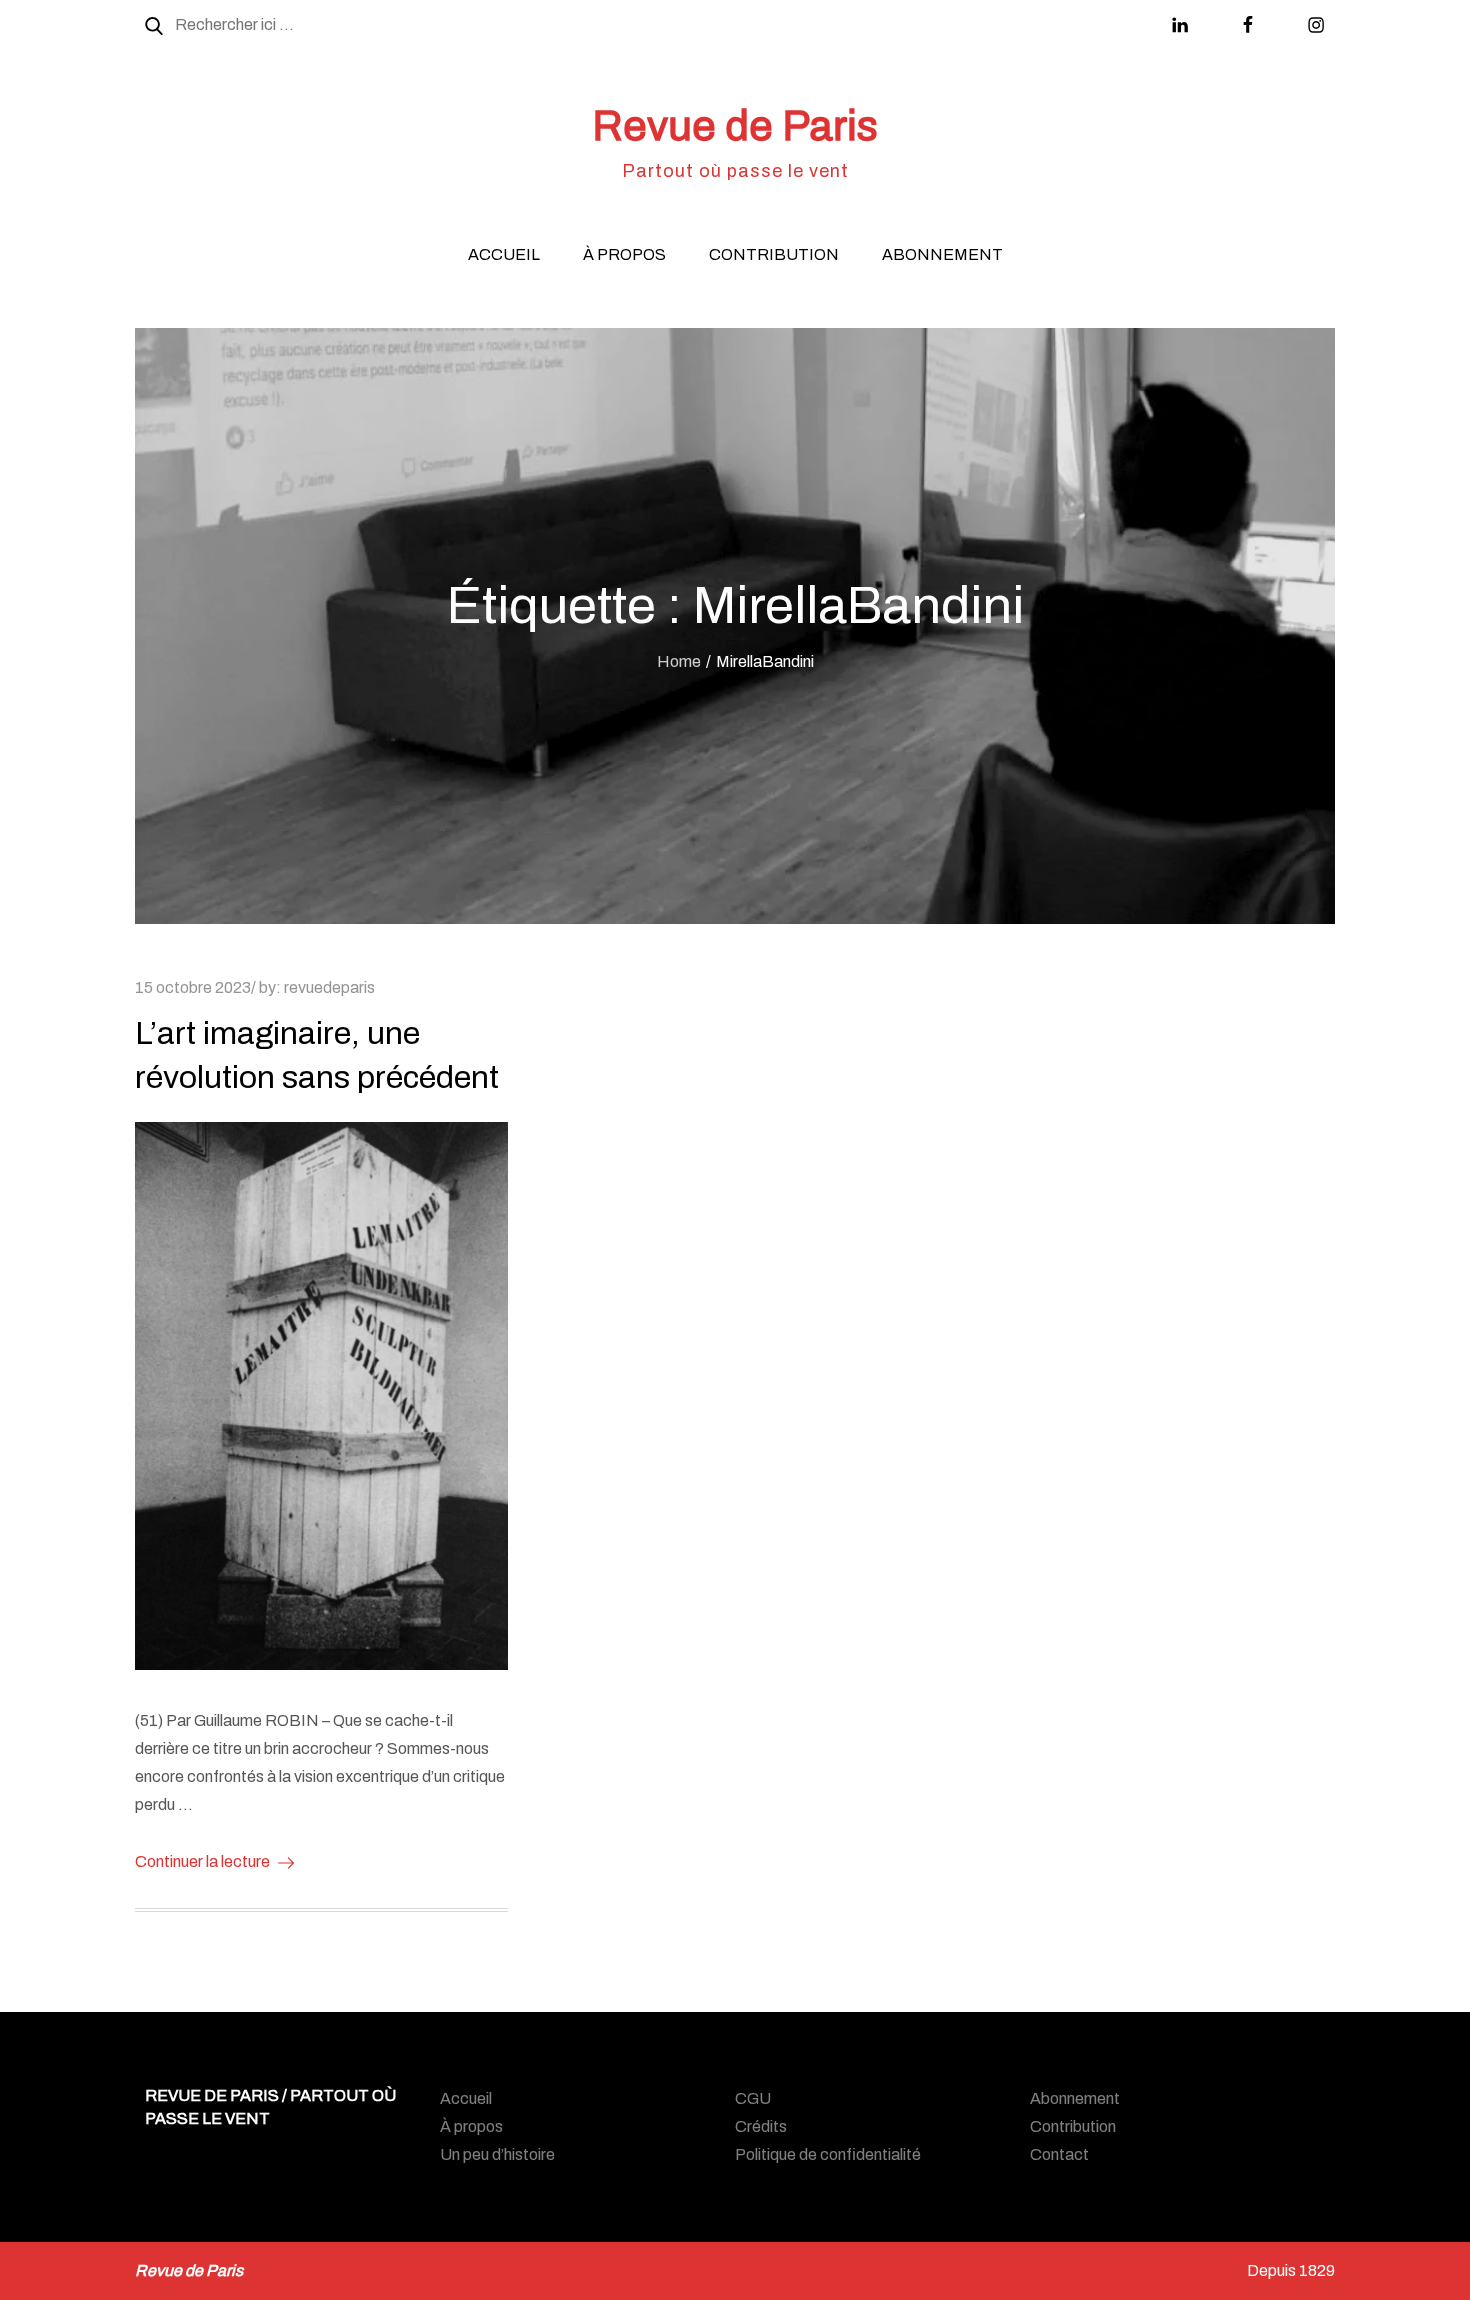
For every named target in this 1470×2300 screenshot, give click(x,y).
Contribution (774, 254)
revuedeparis (329, 987)
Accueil (504, 254)
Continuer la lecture (202, 1861)
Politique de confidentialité (828, 2154)
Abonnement (942, 254)
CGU (753, 2098)
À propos (624, 254)
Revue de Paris (735, 126)
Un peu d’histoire (497, 2154)
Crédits (761, 2126)
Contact (1059, 2154)
